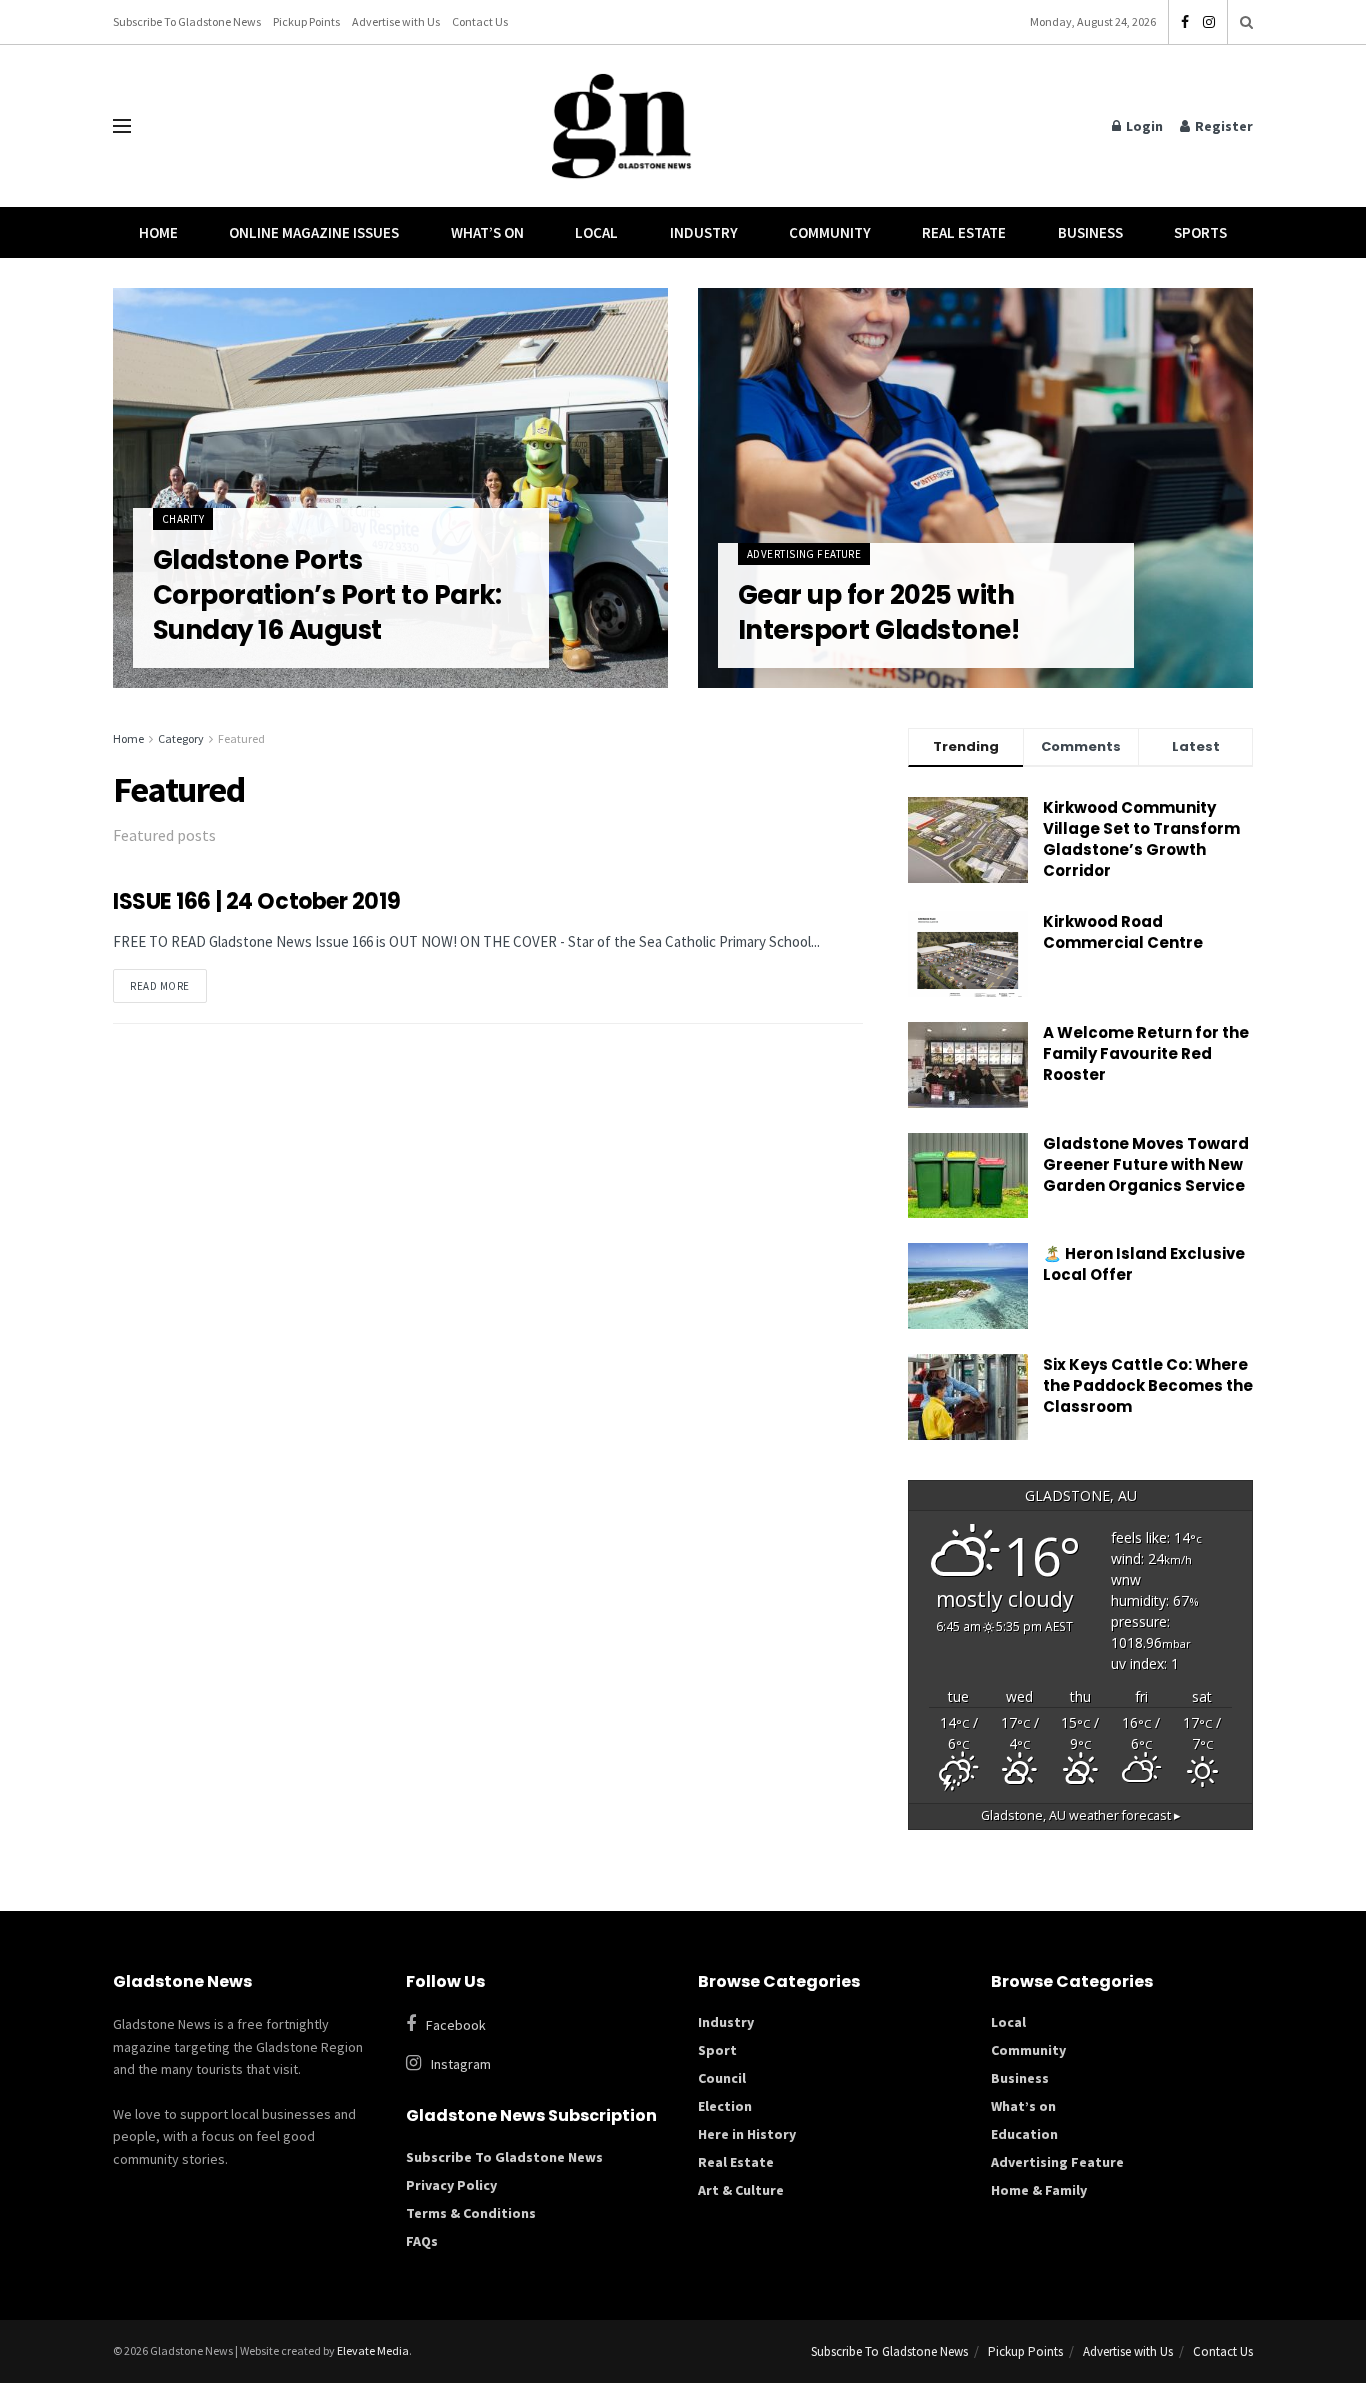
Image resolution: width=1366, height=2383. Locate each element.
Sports (1200, 232)
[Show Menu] (122, 126)
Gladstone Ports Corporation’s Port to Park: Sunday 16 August (327, 595)
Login (1143, 126)
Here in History (747, 2134)
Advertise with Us (396, 21)
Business (1090, 232)
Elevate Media (373, 2350)
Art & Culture (741, 2190)
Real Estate (964, 232)
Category (181, 738)
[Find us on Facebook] (1185, 22)
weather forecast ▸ (1081, 1815)
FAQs (422, 2241)
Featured (241, 738)
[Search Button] (1246, 22)
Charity (183, 519)
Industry (704, 232)
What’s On (487, 232)
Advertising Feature (804, 554)
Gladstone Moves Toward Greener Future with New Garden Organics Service (1146, 1164)
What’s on (1023, 2106)
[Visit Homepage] (622, 126)
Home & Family (1039, 2190)
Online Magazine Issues (314, 232)
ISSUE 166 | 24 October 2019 (256, 901)
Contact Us (480, 21)
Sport (717, 2050)
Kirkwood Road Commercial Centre (1124, 932)
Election (725, 2106)
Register (1222, 126)
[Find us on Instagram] (1209, 22)
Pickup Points (306, 21)
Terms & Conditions (471, 2213)
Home (158, 232)
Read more (168, 981)
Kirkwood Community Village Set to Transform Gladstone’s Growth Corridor (1141, 839)
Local (596, 232)
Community (830, 232)
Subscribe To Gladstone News (187, 21)
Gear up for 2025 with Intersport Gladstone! (878, 612)
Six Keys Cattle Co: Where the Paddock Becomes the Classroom (1148, 1385)
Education (1024, 2134)
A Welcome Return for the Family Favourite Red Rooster (1146, 1053)
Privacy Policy (451, 2185)
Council (722, 2078)
